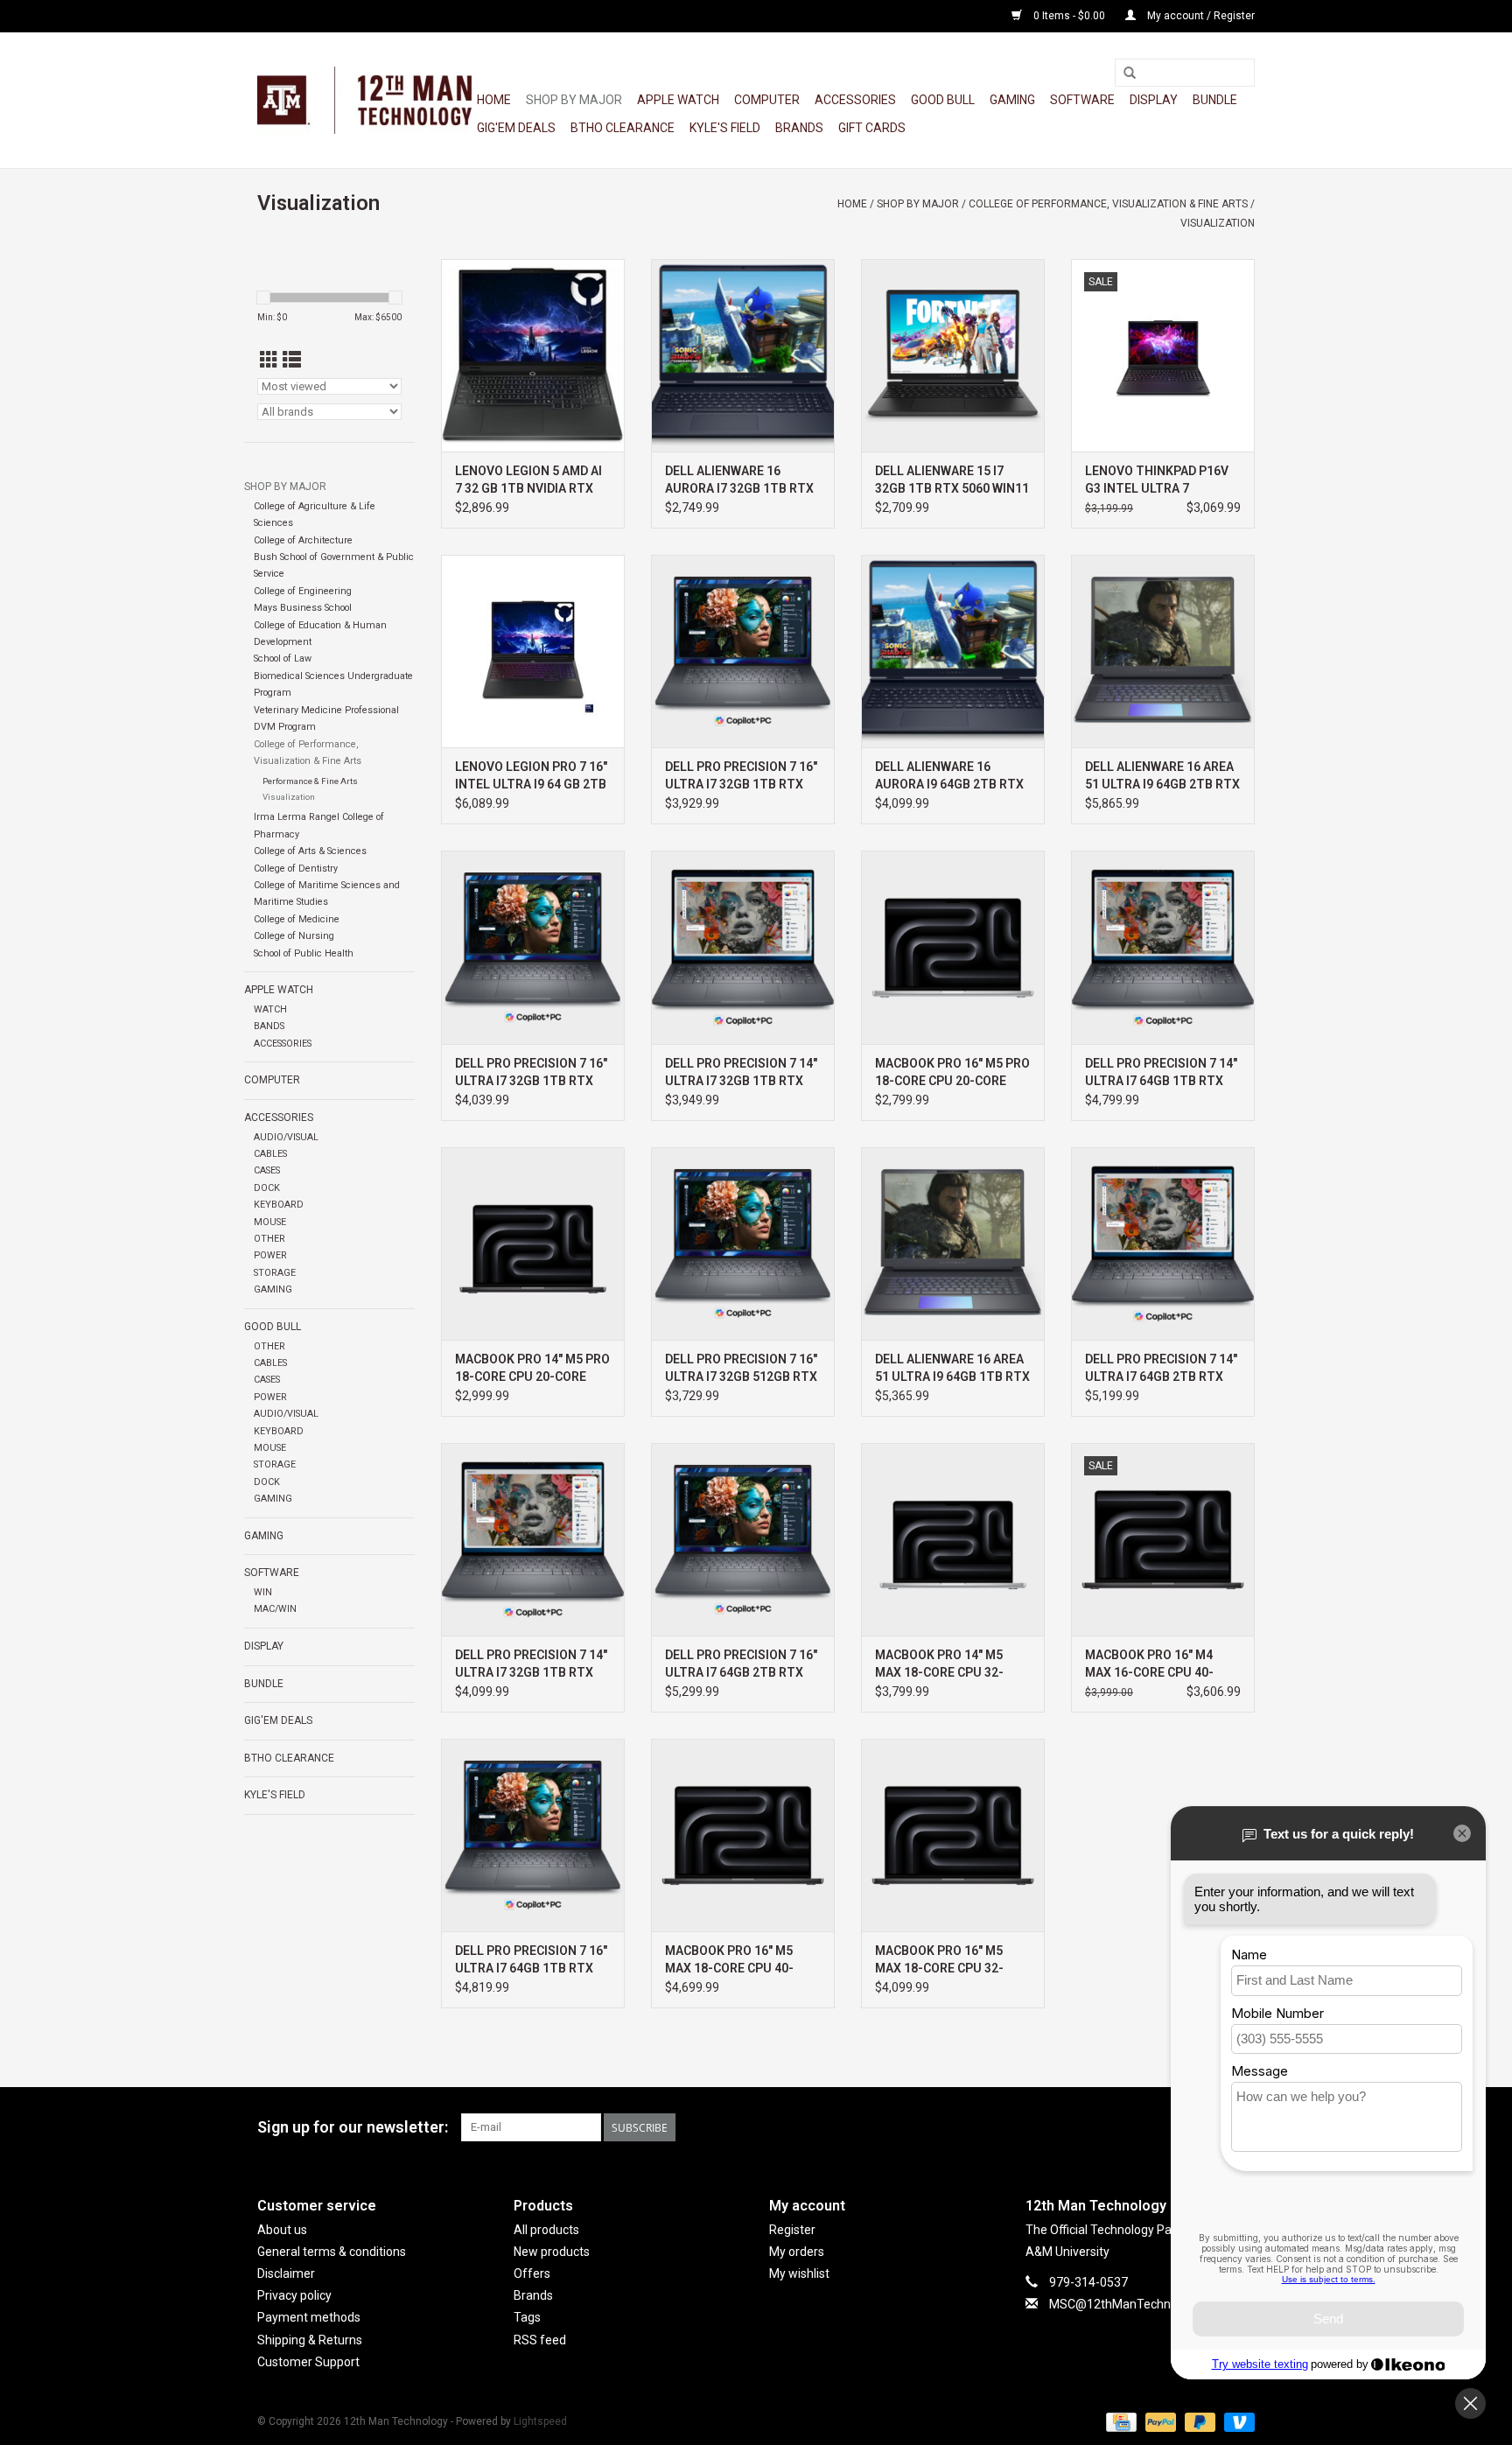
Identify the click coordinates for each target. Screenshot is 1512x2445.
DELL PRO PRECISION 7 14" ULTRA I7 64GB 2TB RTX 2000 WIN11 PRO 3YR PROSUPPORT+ (1161, 1369)
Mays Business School (303, 608)
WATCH (270, 1009)
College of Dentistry (296, 869)
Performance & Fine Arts (310, 781)
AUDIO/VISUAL (286, 1137)
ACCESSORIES (855, 100)
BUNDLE (1215, 100)
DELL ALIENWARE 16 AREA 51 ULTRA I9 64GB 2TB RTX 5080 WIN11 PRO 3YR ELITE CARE (1162, 776)
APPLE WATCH (678, 100)
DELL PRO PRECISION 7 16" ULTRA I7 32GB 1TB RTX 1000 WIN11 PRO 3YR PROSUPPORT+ (741, 776)
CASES (267, 1170)
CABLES (270, 1154)
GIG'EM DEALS (516, 128)
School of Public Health (304, 953)
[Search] (1130, 74)
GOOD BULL (943, 100)
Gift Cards (872, 128)
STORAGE (275, 1273)
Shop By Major (574, 100)
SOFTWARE (1082, 100)
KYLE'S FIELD (725, 128)
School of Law (283, 659)
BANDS (269, 1026)
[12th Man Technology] (364, 100)
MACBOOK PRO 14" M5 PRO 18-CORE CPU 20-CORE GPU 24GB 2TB (532, 1369)
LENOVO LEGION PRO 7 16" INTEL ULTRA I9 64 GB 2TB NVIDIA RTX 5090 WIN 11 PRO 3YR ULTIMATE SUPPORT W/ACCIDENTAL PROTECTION (531, 776)
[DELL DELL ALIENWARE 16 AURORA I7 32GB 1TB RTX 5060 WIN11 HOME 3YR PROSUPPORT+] (743, 355)
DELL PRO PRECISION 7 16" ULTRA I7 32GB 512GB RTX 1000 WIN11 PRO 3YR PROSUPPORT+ (741, 1369)
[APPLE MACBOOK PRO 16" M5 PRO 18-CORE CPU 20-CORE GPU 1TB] (953, 947)
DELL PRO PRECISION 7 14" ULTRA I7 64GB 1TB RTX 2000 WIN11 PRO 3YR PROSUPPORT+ (1161, 1073)
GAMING (1012, 100)
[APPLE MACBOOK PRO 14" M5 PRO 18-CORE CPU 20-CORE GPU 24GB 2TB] (533, 1244)
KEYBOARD (279, 1205)
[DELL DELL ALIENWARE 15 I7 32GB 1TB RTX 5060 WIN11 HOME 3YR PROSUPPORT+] (953, 355)
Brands (799, 128)
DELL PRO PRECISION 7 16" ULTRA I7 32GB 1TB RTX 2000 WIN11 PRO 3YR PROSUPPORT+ (531, 1073)
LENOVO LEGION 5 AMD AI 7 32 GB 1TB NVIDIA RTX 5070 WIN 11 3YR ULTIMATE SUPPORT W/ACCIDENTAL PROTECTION (528, 480)
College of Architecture (303, 540)
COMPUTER (767, 100)
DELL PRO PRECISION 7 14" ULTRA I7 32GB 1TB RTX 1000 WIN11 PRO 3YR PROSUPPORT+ (741, 1073)
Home (494, 100)
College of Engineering (303, 591)
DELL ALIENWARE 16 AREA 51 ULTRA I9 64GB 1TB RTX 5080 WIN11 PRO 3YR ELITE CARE (952, 1369)
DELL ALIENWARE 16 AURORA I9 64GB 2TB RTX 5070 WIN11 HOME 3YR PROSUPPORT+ (949, 776)
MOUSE (270, 1222)
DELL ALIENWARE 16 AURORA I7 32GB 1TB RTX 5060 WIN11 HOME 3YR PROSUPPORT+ (739, 480)
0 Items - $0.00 (1069, 16)
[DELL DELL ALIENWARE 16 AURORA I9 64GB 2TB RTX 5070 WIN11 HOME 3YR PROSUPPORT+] (953, 651)
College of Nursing (294, 936)
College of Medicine (297, 919)
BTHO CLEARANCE (623, 128)
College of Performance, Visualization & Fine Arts (1108, 204)
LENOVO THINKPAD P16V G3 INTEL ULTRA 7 (1157, 480)
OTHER (269, 1239)
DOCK (267, 1188)
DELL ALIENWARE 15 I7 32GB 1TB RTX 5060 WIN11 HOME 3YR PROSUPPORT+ (952, 480)
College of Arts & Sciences (310, 851)
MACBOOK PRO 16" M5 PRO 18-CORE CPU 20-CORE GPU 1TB (952, 1073)
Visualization (1218, 223)
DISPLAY (1154, 100)
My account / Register (1200, 16)
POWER (270, 1255)
